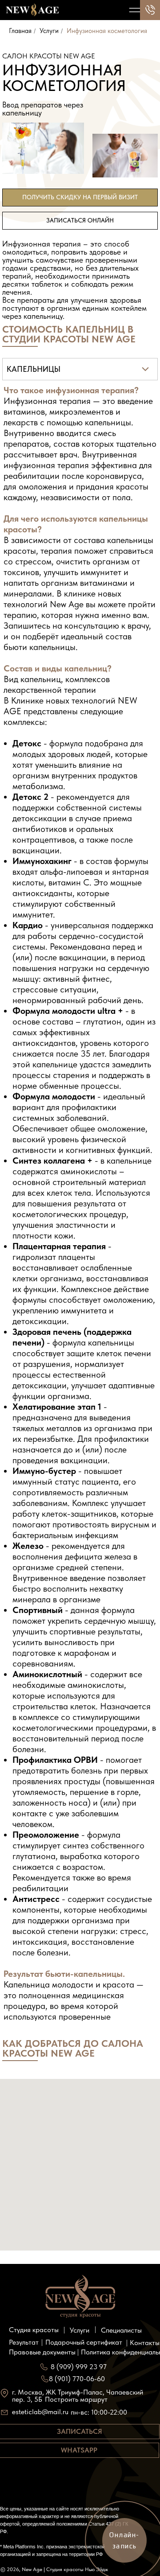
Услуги (49, 31)
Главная (20, 31)
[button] (80, 198)
